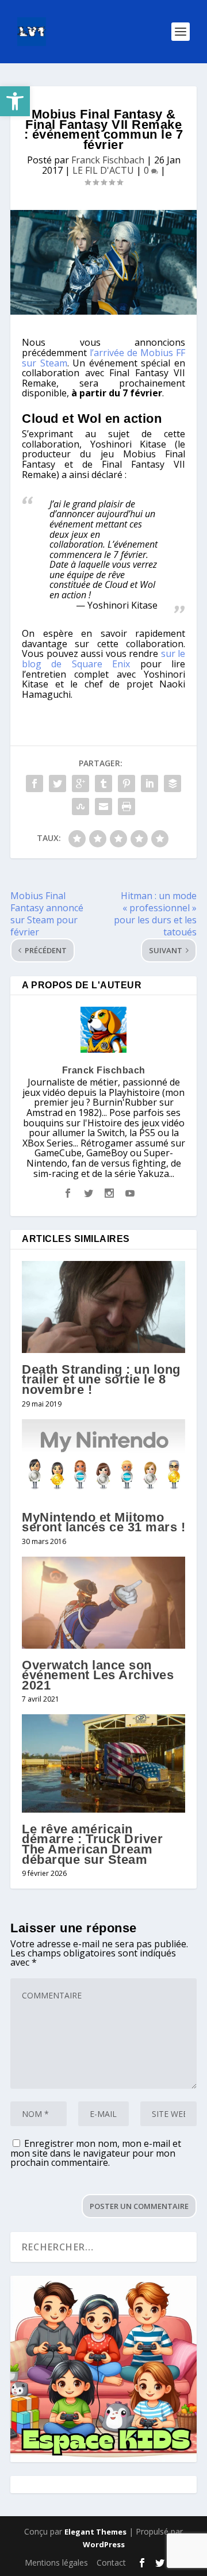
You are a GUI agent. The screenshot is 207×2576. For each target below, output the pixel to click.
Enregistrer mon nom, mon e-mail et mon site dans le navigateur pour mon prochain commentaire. (96, 2153)
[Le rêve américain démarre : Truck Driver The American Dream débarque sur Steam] (103, 1763)
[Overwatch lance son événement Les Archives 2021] (103, 1603)
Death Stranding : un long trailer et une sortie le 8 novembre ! (101, 1379)
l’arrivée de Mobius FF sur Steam (103, 358)
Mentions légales (56, 2562)
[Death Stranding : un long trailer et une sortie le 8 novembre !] (103, 1307)
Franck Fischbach (108, 160)
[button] (15, 101)
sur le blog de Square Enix (103, 659)
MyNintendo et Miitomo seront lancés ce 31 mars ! (103, 1522)
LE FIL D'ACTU (103, 170)
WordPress (104, 2544)
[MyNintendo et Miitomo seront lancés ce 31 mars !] (103, 1460)
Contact (111, 2562)
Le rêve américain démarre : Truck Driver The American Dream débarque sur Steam (92, 1844)
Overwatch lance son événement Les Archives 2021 (98, 1675)
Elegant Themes (95, 2532)
